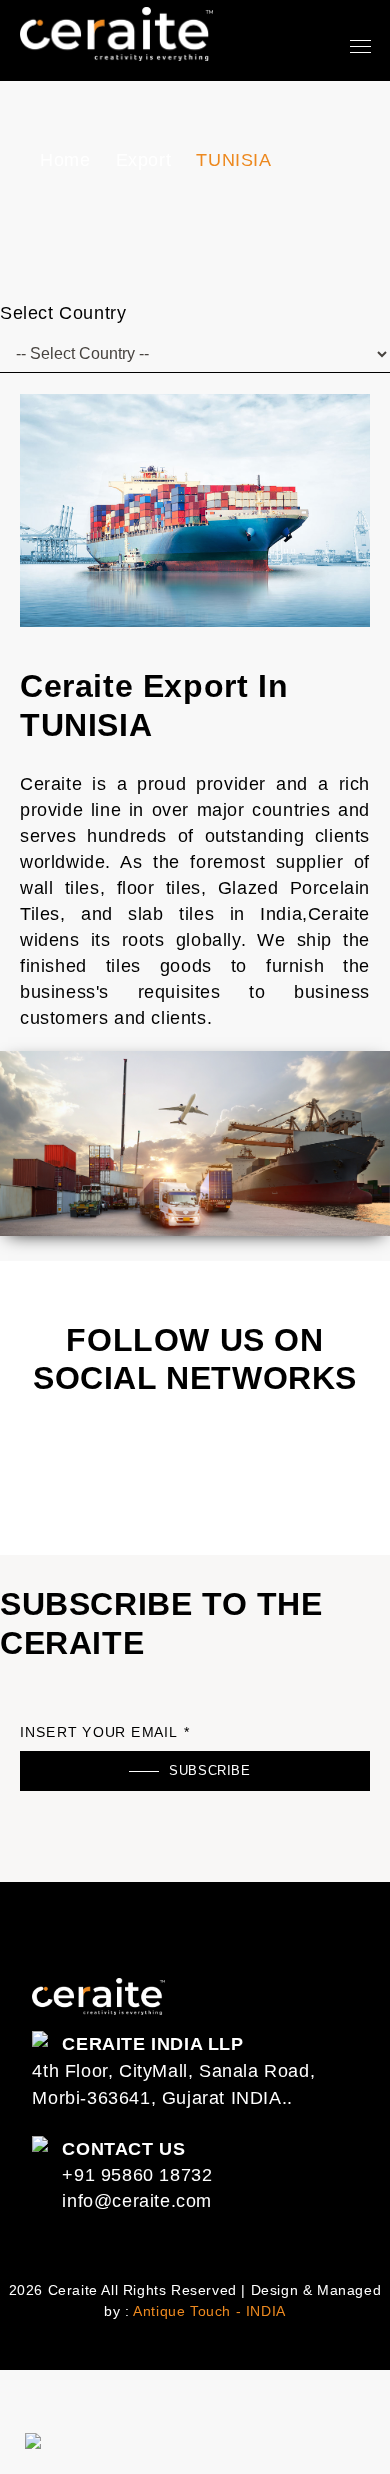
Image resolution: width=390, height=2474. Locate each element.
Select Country (63, 313)
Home (65, 160)
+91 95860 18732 (137, 2175)
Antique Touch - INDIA (209, 2311)
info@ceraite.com (137, 2201)
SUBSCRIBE (209, 1770)
